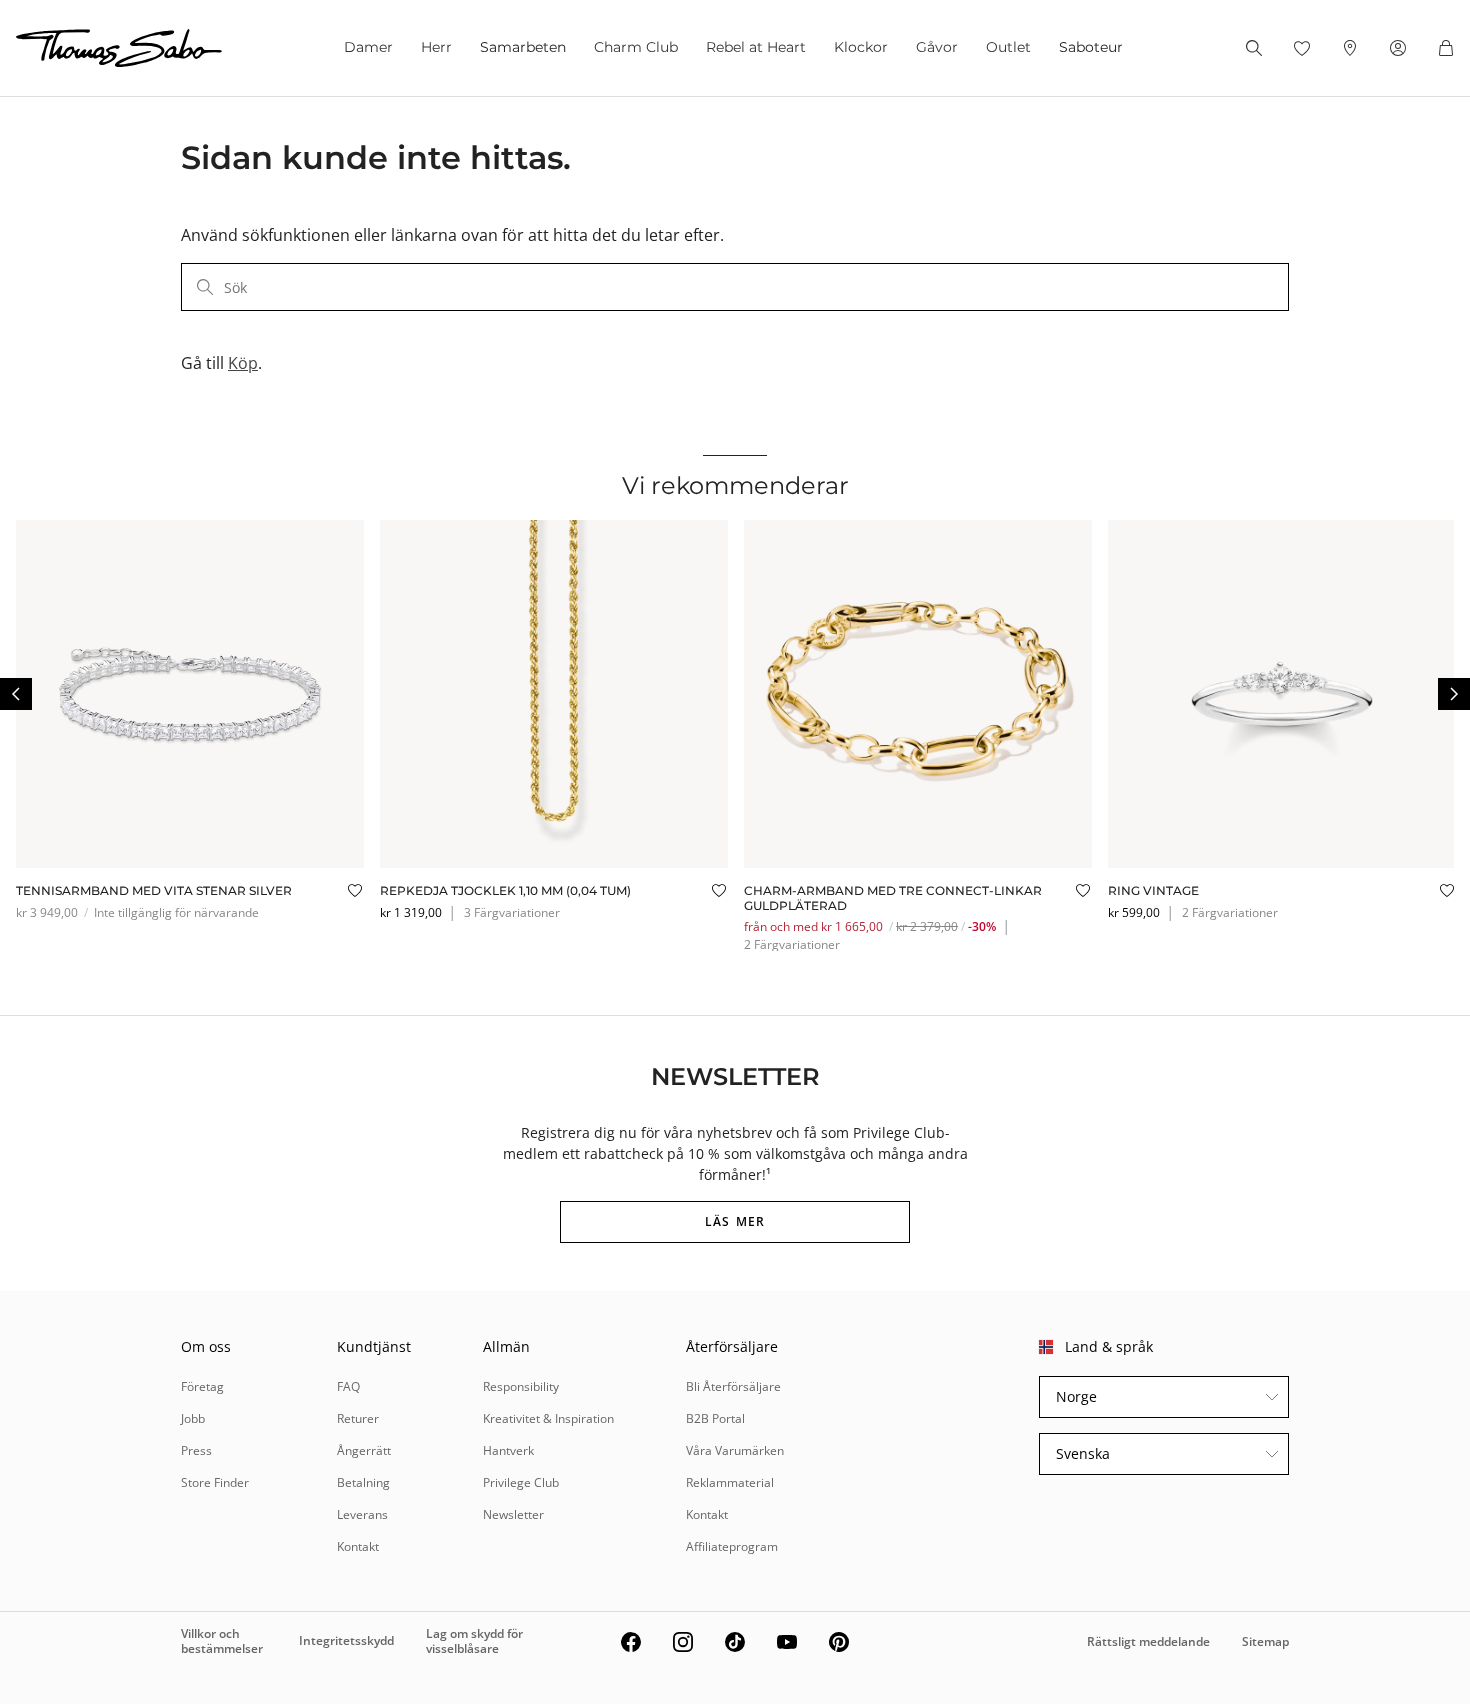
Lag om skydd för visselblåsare (474, 1640)
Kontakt (358, 1546)
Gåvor (937, 47)
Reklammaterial (730, 1482)
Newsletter (513, 1514)
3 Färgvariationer (512, 912)
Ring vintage (1153, 890)
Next (1454, 694)
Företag (202, 1386)
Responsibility (521, 1386)
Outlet (1008, 47)
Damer (368, 47)
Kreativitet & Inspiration (548, 1418)
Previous (16, 694)
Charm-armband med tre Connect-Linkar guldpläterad (893, 897)
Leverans (362, 1514)
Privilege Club (521, 1482)
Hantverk (508, 1450)
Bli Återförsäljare (733, 1386)
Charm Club (636, 47)
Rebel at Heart (756, 47)
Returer (358, 1418)
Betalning (363, 1482)
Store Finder (215, 1482)
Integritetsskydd (346, 1640)
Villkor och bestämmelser (222, 1640)
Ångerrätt (364, 1450)
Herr (436, 47)
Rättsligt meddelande (1148, 1641)
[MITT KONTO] (1398, 48)
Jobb (193, 1418)
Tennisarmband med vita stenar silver (154, 890)
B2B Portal (715, 1418)
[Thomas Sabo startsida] (119, 48)
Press (196, 1450)
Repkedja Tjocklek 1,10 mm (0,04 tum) (505, 890)
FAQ (348, 1386)
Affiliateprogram (732, 1546)
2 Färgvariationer (792, 944)
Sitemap (1265, 1641)
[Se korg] (1446, 48)
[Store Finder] (1350, 48)
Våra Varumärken (735, 1450)
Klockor (861, 47)
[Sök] (1254, 48)
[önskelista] (1302, 48)
